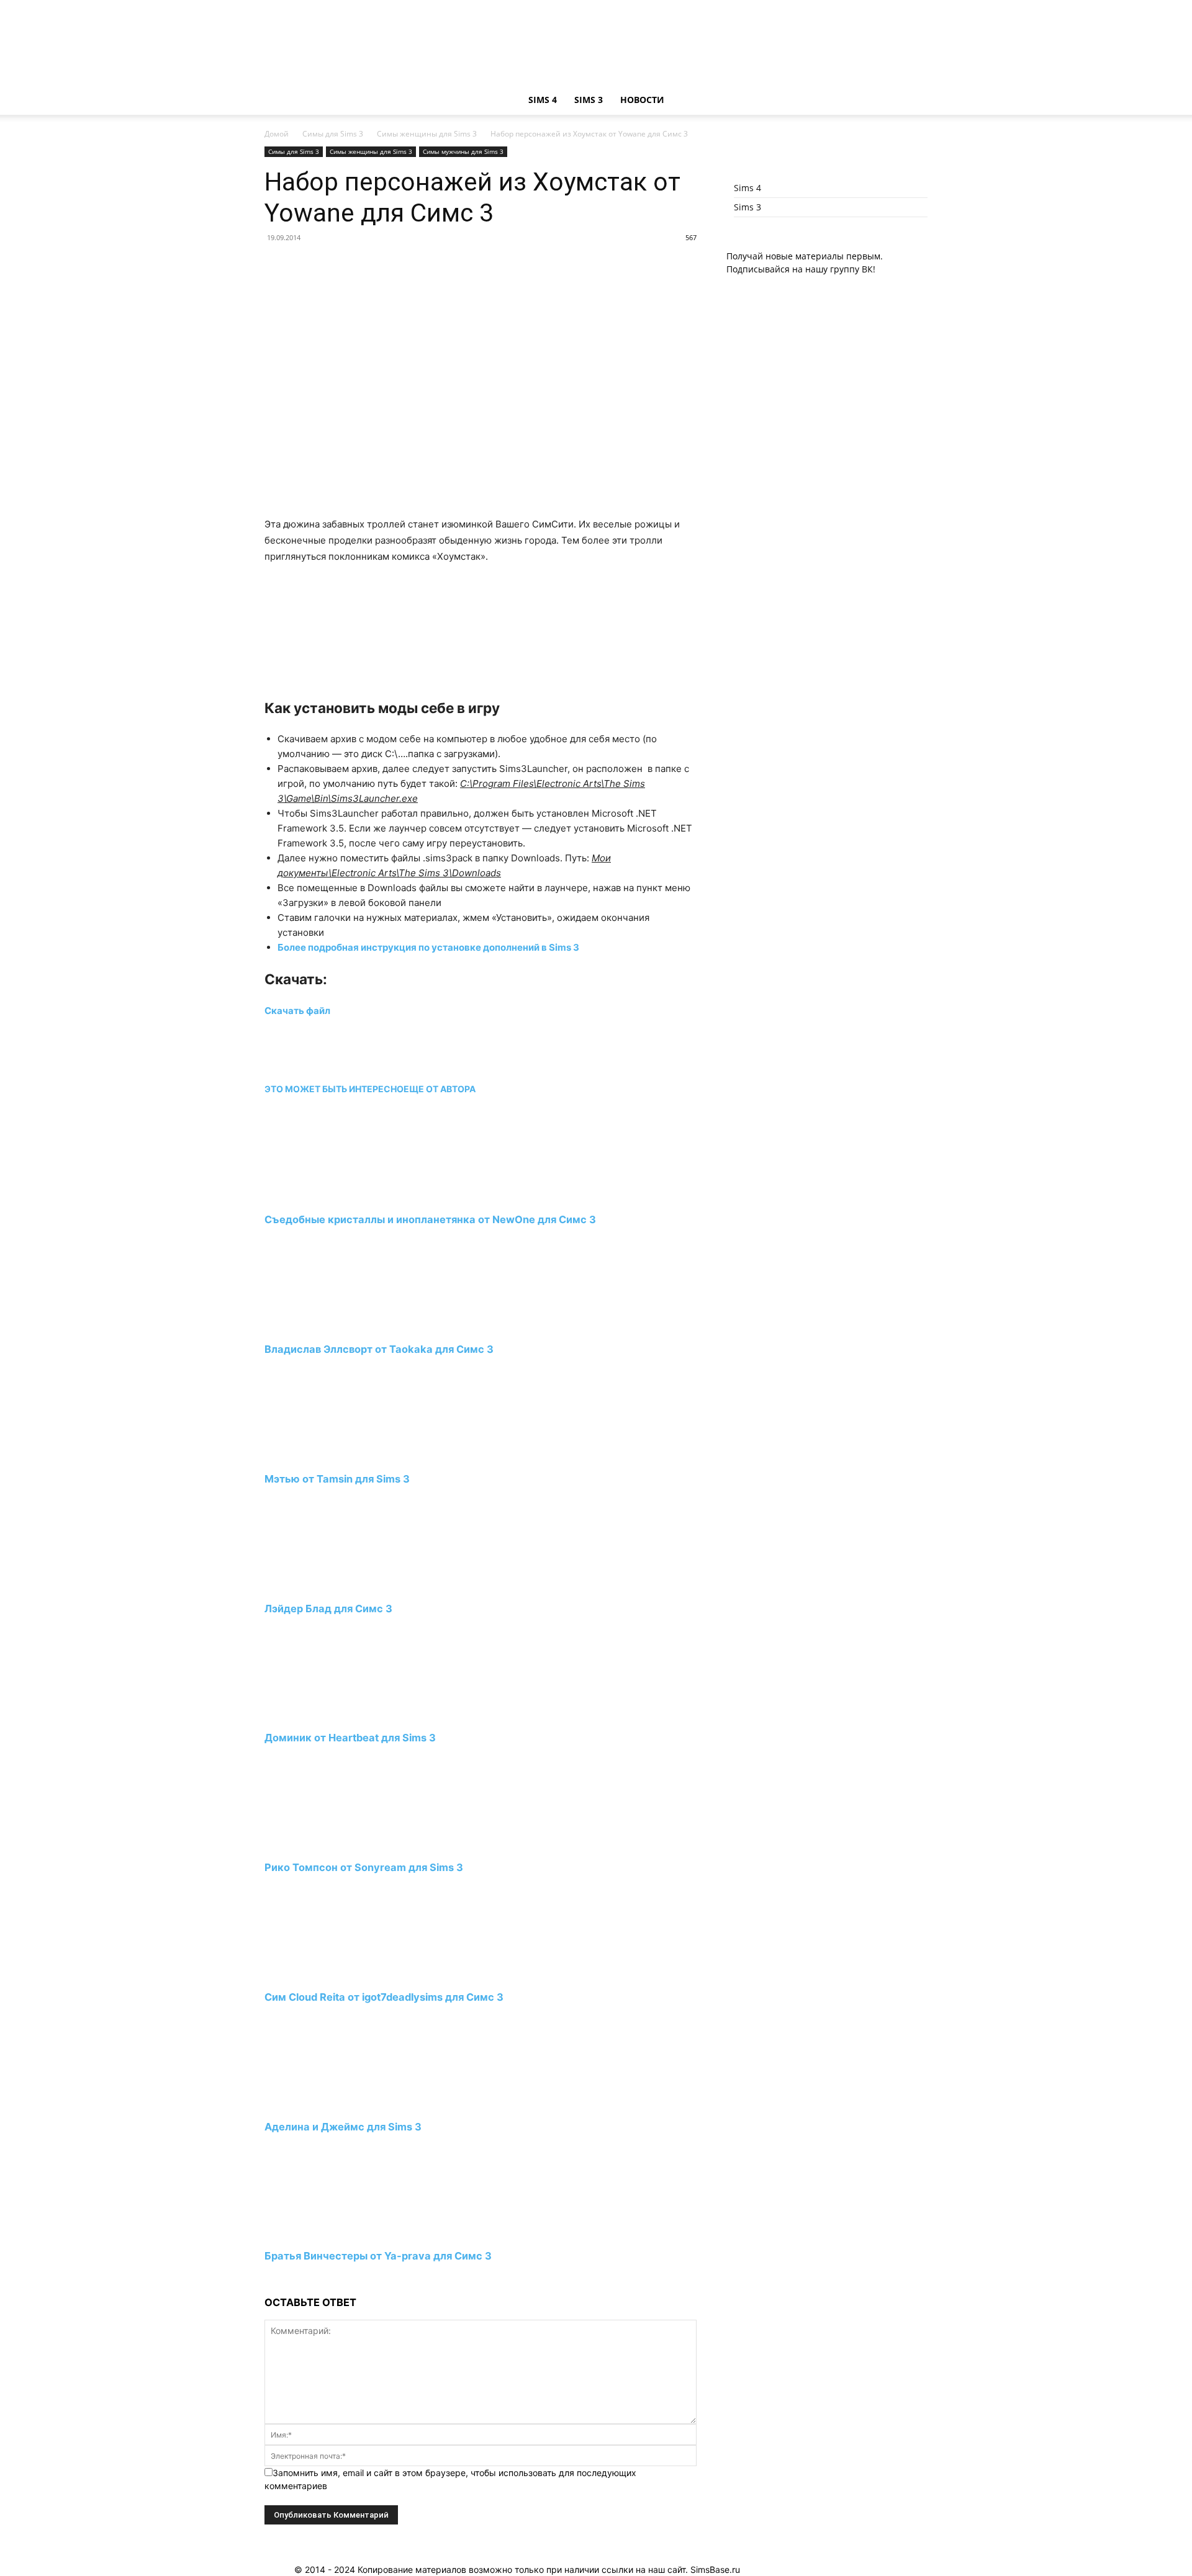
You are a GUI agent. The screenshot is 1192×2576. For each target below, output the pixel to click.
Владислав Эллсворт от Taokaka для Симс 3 (379, 1349)
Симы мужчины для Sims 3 (463, 151)
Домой (277, 134)
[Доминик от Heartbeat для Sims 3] (332, 1715)
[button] (913, 101)
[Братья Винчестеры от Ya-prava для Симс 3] (332, 2233)
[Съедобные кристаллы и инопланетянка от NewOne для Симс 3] (332, 1197)
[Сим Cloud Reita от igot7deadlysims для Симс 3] (332, 1974)
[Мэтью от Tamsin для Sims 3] (332, 1456)
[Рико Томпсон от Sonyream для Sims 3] (332, 1845)
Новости (642, 100)
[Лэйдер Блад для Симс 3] (332, 1585)
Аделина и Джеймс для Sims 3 (343, 2127)
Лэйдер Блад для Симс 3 (328, 1609)
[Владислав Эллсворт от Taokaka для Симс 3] (332, 1326)
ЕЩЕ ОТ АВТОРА (440, 1089)
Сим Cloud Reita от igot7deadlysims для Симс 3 (384, 1997)
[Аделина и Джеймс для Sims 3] (332, 2103)
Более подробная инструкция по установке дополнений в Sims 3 (429, 947)
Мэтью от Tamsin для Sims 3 (337, 1479)
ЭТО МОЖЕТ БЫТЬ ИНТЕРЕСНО (334, 1089)
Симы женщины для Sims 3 (427, 134)
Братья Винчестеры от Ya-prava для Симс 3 (378, 2256)
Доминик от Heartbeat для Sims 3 (350, 1738)
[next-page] (268, 2280)
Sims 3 (589, 100)
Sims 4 (543, 100)
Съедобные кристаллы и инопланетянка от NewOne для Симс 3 (430, 1219)
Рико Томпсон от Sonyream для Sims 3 (364, 1867)
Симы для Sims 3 (333, 134)
